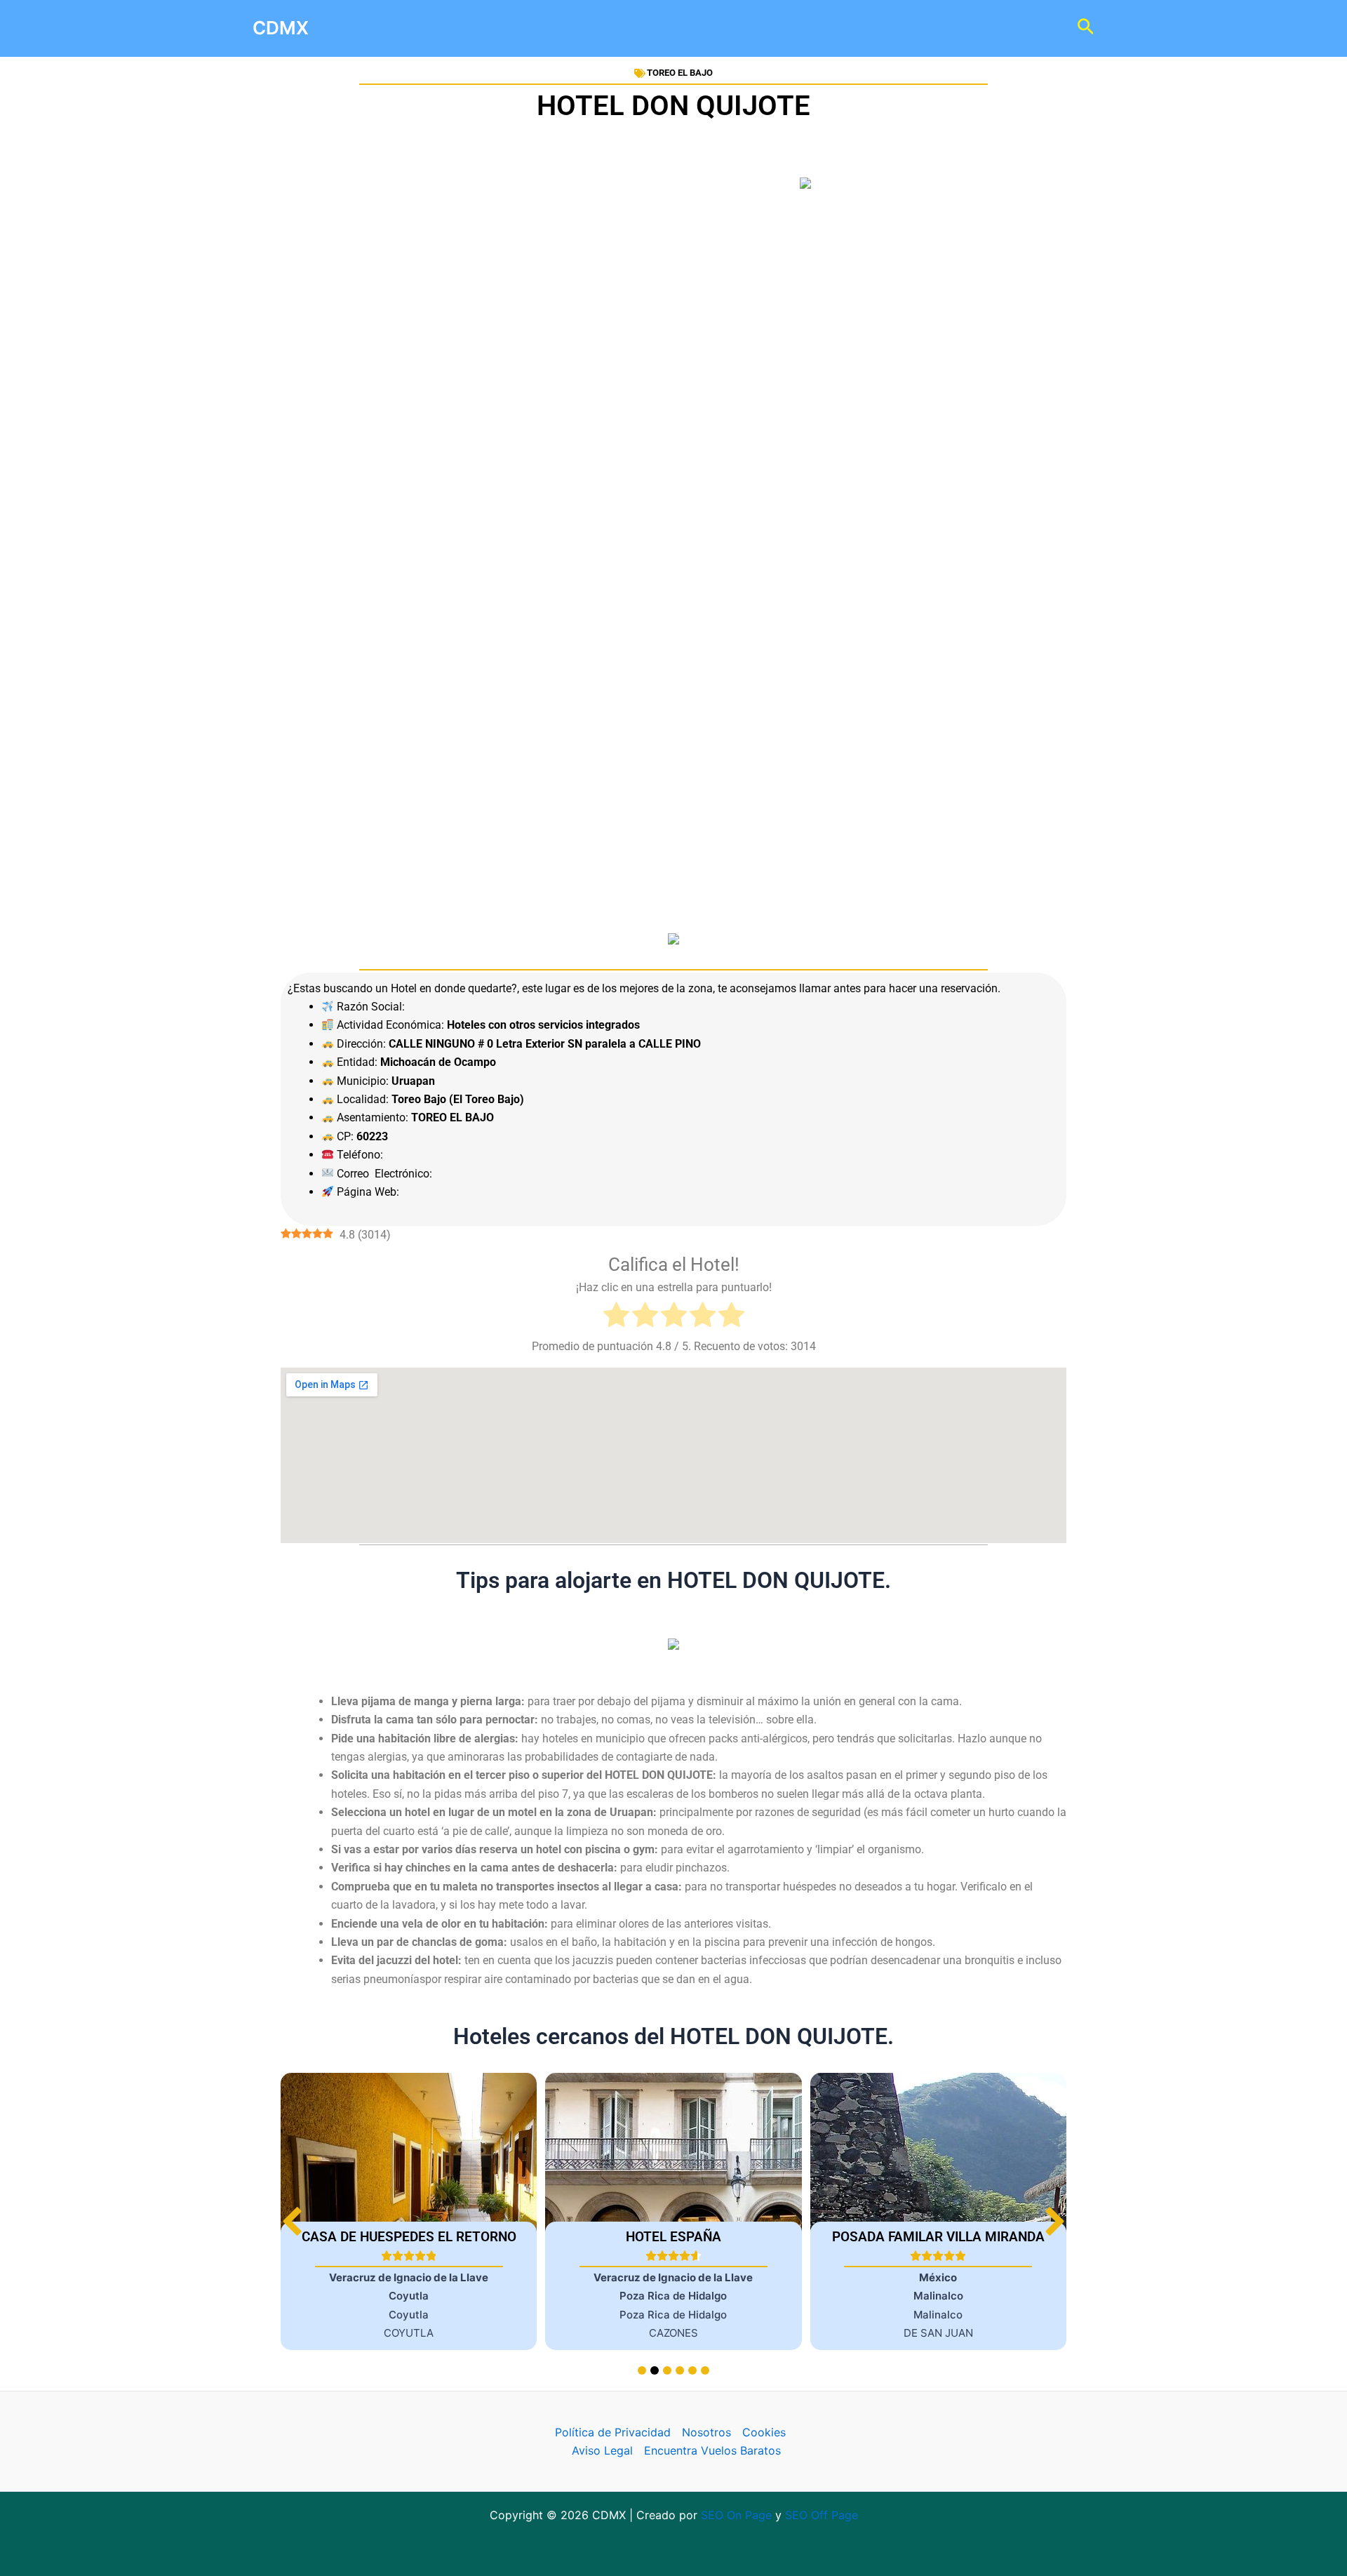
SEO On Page (736, 2515)
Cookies (764, 2432)
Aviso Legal (602, 2450)
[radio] (616, 1317)
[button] (1055, 2221)
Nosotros (706, 2432)
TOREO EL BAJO (680, 73)
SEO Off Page (822, 2515)
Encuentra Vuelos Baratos (712, 2450)
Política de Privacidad (613, 2432)
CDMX (281, 28)
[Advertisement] (673, 363)
